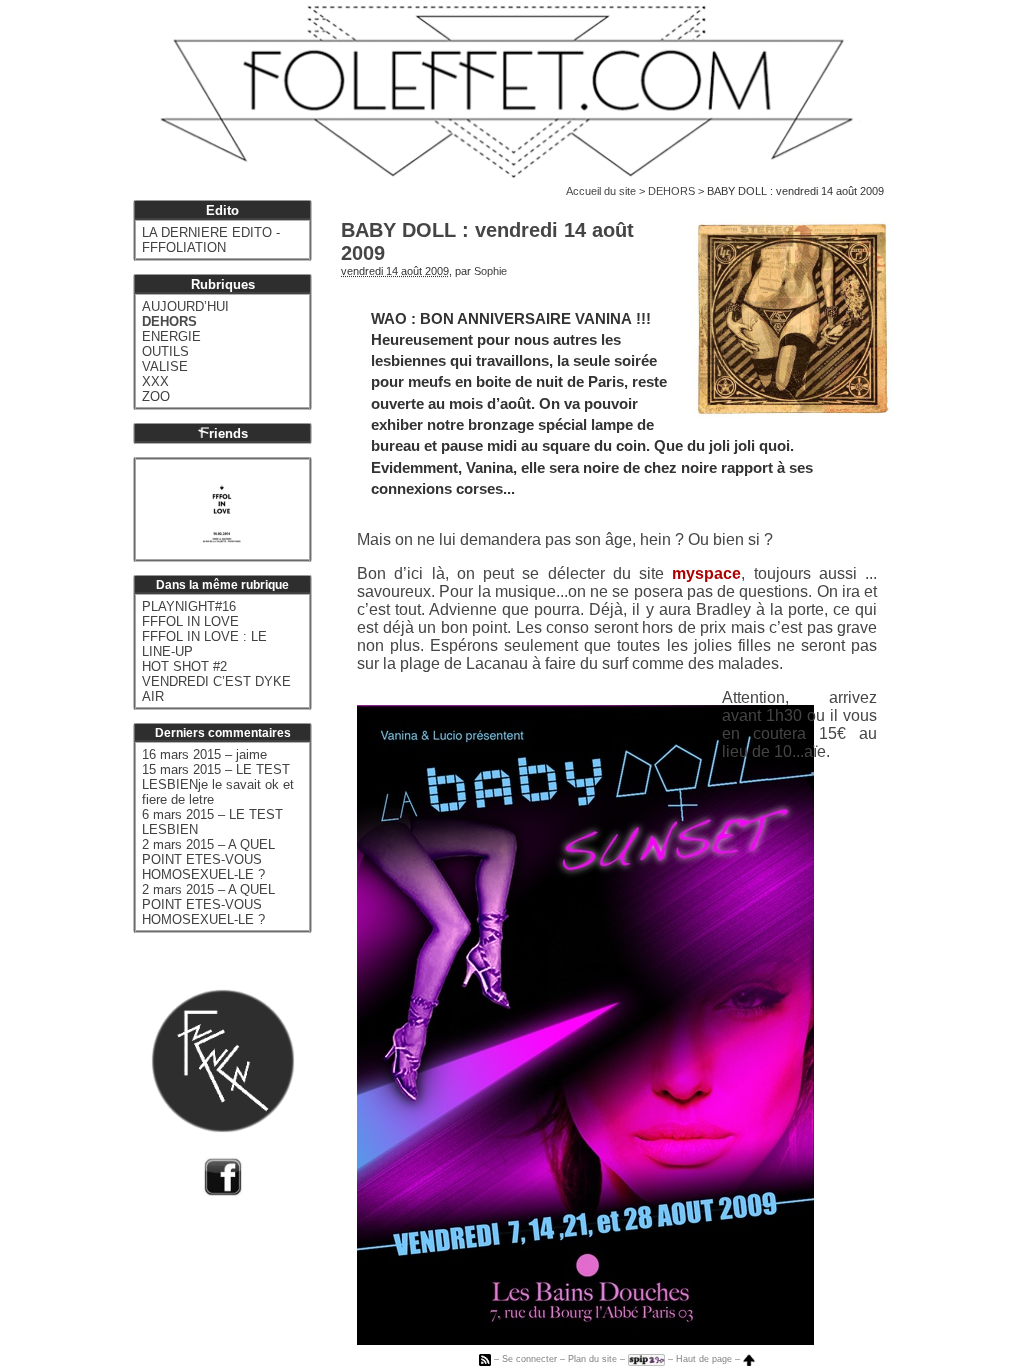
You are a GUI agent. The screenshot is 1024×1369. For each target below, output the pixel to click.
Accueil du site (601, 191)
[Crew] (223, 1135)
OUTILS (165, 351)
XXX (155, 381)
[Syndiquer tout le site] (485, 1359)
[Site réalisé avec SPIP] (646, 1359)
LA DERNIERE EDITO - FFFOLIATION (211, 240)
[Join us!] (223, 1191)
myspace (706, 573)
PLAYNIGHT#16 (189, 606)
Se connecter (529, 1359)
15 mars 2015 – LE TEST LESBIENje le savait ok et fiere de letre (218, 784)
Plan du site (592, 1359)
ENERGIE (171, 336)
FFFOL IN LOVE (190, 621)
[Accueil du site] (512, 91)
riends (228, 433)
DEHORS (671, 191)
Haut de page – (709, 1359)
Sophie (490, 271)
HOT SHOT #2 (184, 666)
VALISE (165, 366)
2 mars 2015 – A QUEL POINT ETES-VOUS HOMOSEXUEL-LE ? (208, 859)
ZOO (156, 396)
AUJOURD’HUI (185, 306)
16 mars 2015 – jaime (204, 754)
